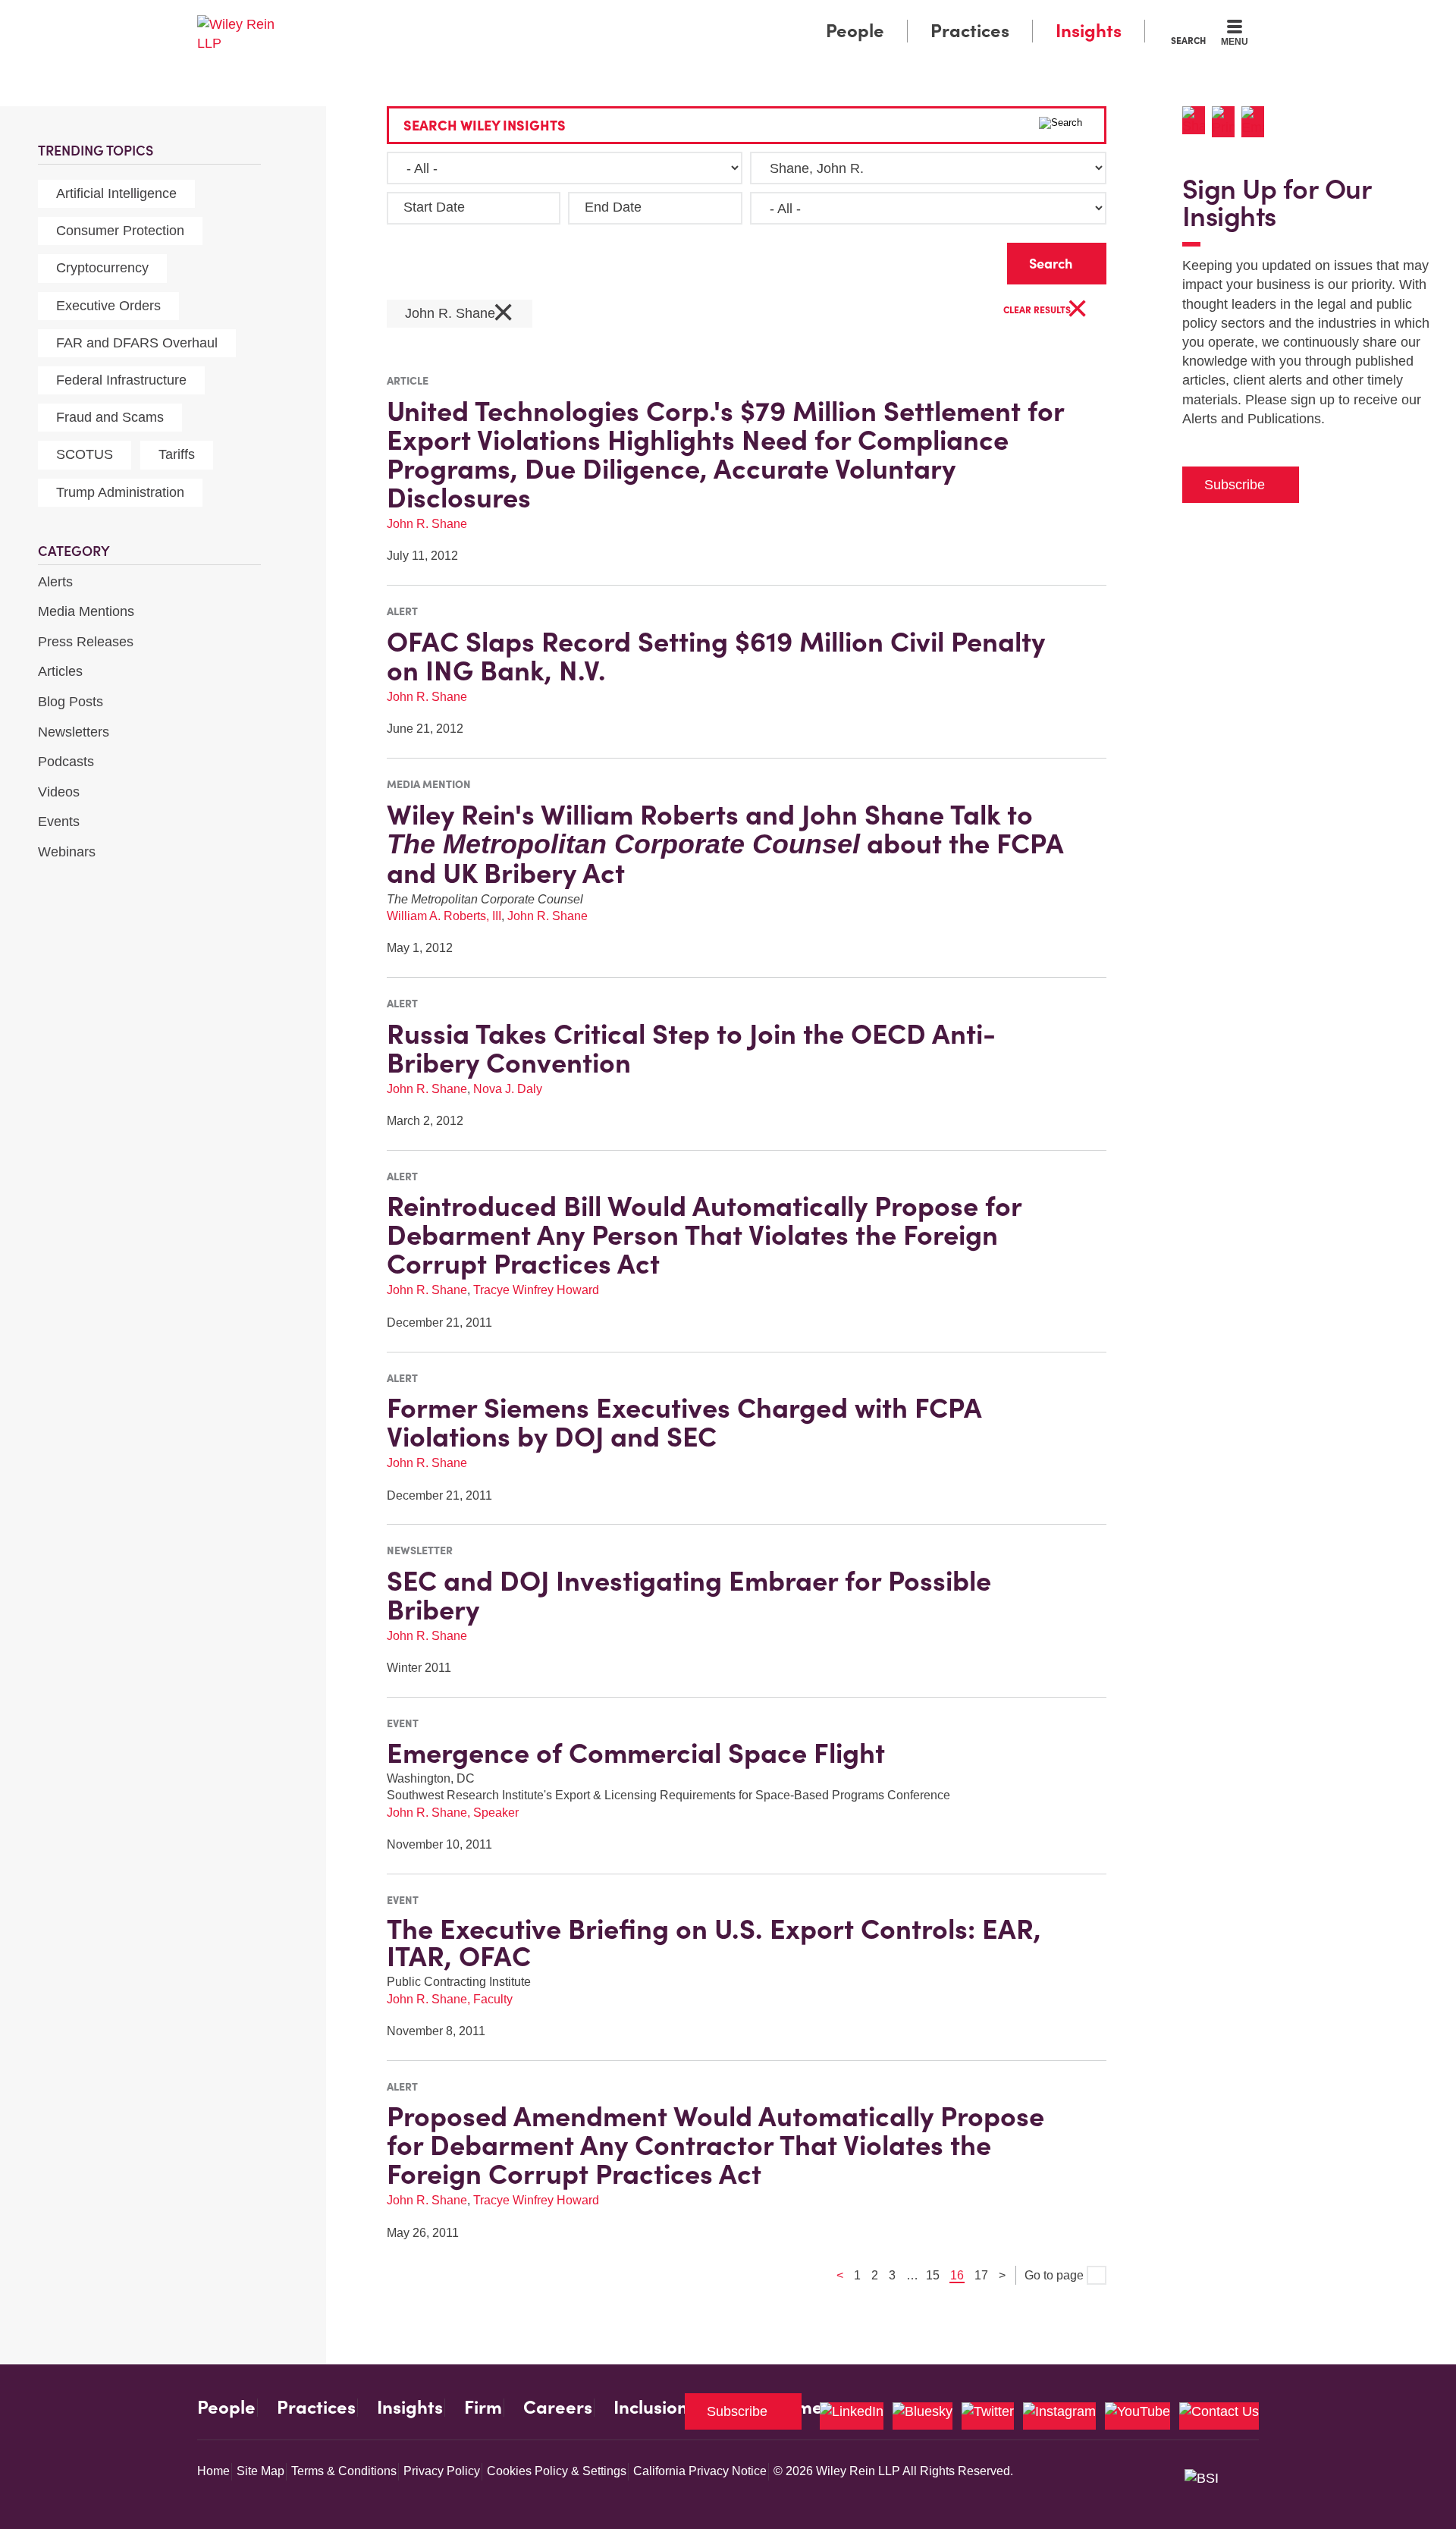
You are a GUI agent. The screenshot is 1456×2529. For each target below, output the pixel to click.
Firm (483, 2408)
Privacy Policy (442, 2471)
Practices (970, 31)
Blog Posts (71, 702)
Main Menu (683, 17)
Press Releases (86, 642)
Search (1188, 40)
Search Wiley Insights (485, 126)
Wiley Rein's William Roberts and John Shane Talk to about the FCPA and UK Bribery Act (725, 844)
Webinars (67, 852)
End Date (613, 207)
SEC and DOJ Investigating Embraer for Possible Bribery (689, 1595)
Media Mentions (86, 611)
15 (933, 2275)
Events (59, 822)
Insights (1089, 31)
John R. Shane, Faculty (450, 1999)
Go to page (1056, 2275)
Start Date (434, 207)
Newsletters (74, 732)
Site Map (260, 2471)
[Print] (1227, 122)
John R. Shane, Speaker (453, 1813)
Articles (60, 671)
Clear (971, 260)
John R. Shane (460, 314)
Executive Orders (108, 306)
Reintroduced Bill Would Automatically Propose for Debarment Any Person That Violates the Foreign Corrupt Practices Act (704, 1235)
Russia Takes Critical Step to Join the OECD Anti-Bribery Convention (691, 1048)
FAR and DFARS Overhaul (137, 343)
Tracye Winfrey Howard (536, 1290)
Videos (59, 792)
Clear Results (1046, 311)
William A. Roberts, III (444, 916)
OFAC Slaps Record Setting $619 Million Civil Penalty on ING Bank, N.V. (716, 656)
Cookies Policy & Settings (557, 2471)
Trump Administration (120, 492)
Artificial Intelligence (116, 193)
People (855, 31)
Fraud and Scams (110, 417)
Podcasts (66, 762)
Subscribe (1235, 485)
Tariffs (177, 454)
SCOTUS (85, 454)
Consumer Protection (120, 231)
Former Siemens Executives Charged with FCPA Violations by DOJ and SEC (684, 1422)
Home (213, 2471)
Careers (558, 2408)
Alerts (55, 582)
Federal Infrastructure (121, 380)
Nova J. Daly (508, 1089)
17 (981, 2275)
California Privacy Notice (700, 2471)
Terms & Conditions (344, 2471)
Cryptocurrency (102, 268)
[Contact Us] (1219, 2416)
